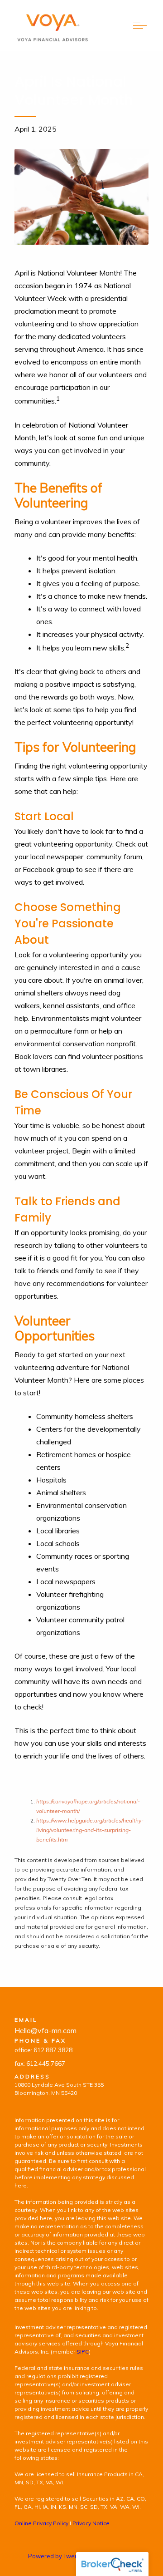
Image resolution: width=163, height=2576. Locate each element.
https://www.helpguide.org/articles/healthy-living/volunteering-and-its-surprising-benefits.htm (90, 1830)
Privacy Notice (91, 2523)
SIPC (83, 2352)
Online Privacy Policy (41, 2523)
